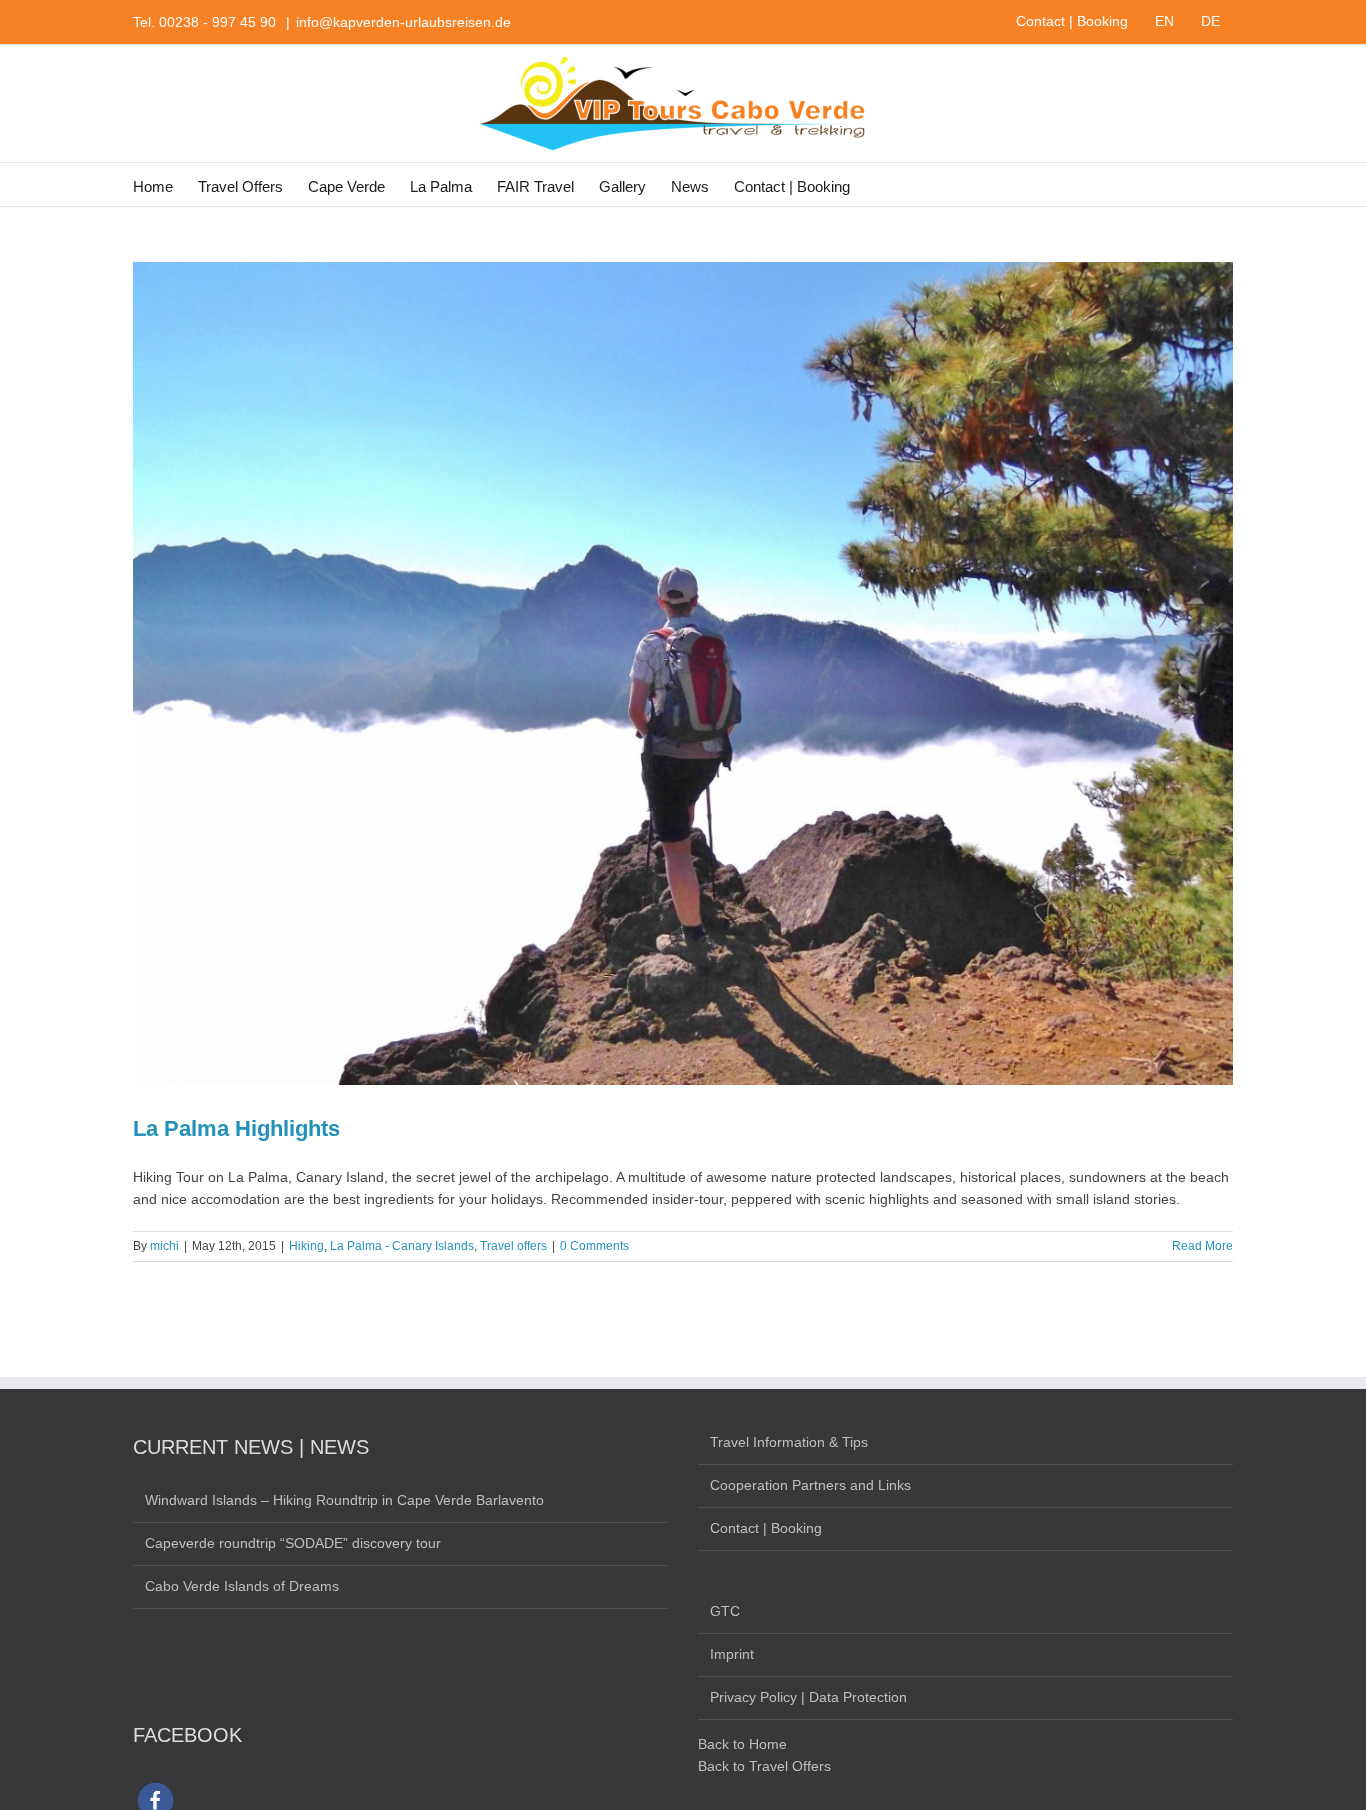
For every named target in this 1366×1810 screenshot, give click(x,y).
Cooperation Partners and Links (810, 1485)
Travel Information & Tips (789, 1442)
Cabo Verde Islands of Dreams (242, 1586)
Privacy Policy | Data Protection (808, 1697)
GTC (725, 1611)
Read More (1202, 1246)
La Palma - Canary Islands (402, 1246)
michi (164, 1246)
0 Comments (594, 1246)
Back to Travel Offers (764, 1766)
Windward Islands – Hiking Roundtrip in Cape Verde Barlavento (344, 1500)
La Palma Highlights (236, 1128)
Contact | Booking (766, 1528)
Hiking (306, 1246)
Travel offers (513, 1246)
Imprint (732, 1654)
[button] (881, 184)
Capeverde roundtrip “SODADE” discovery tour (293, 1543)
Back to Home (742, 1744)
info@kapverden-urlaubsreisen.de (403, 22)
